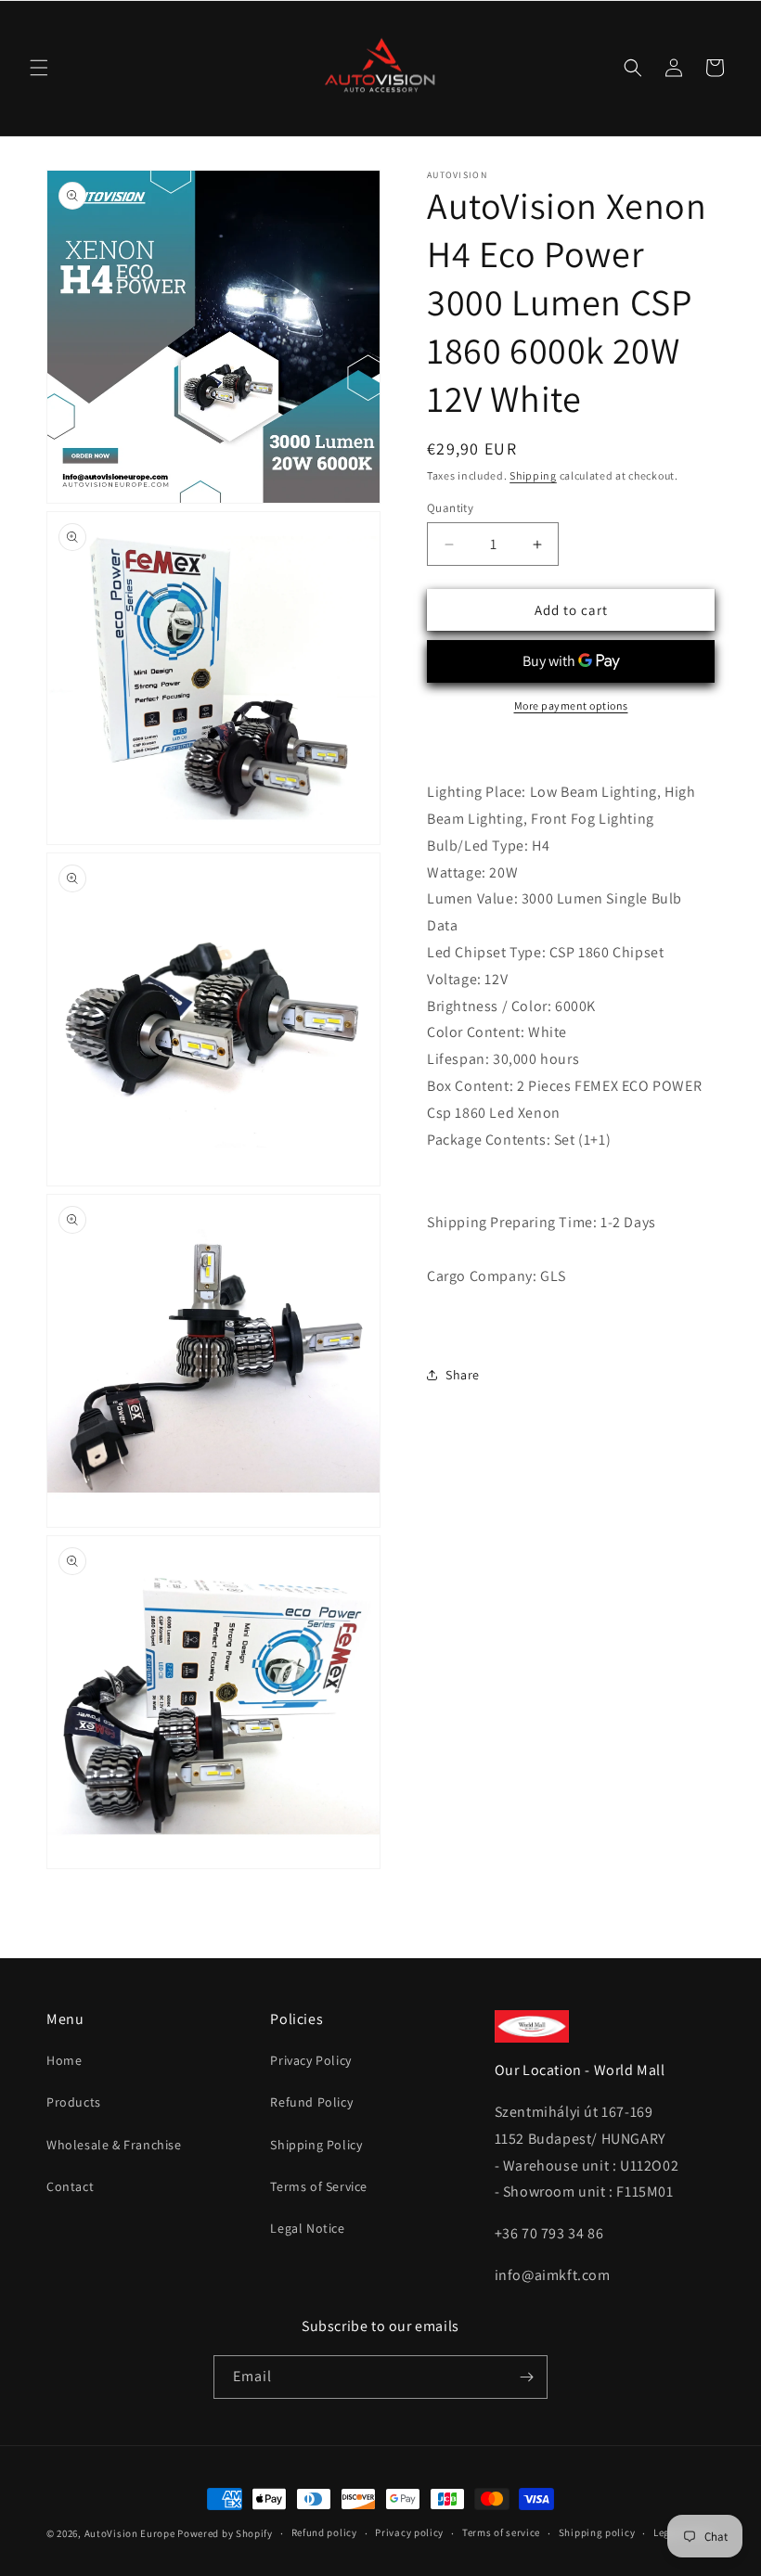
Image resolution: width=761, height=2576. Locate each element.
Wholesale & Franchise (114, 2145)
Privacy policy (409, 2532)
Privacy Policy (310, 2060)
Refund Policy (311, 2102)
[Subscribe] (526, 2377)
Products (74, 2102)
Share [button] (463, 1375)
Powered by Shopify (225, 2533)
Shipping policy (597, 2532)
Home (64, 2060)
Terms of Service (319, 2186)
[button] (39, 68)
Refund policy (324, 2532)
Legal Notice (307, 2228)
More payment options (571, 705)
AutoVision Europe (130, 2533)
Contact (70, 2186)
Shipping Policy (316, 2145)
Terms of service (501, 2532)
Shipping (533, 475)
